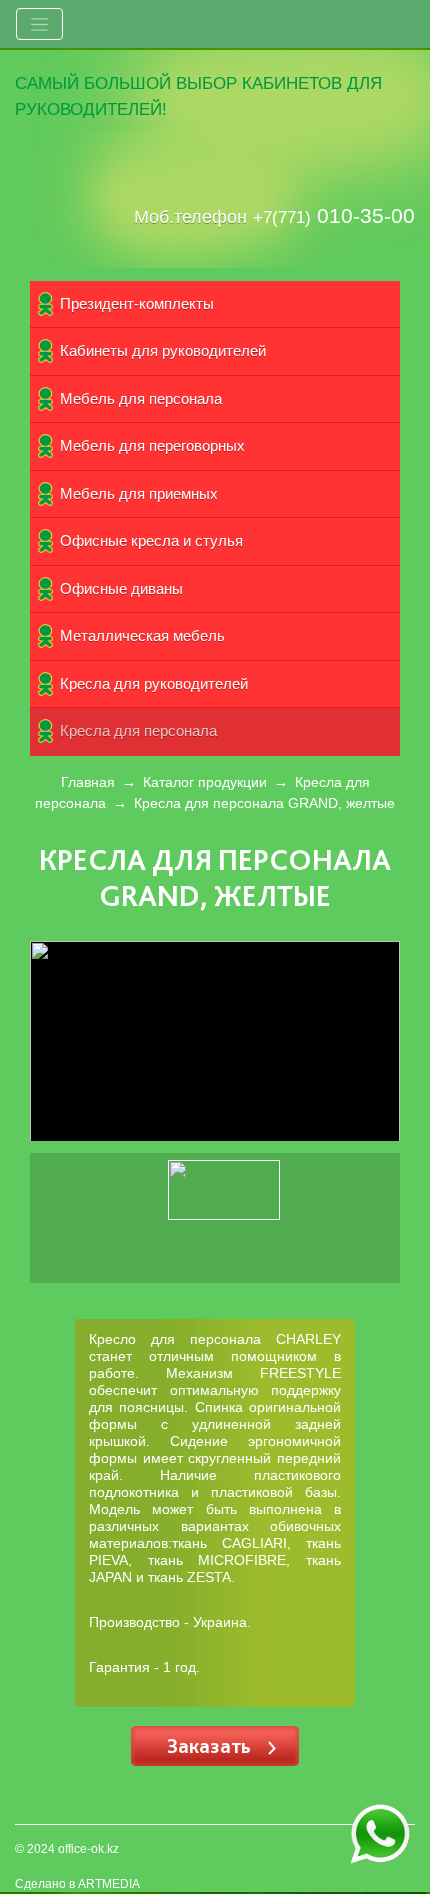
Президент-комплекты (137, 303)
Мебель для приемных (139, 493)
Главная (88, 782)
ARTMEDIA (109, 1884)
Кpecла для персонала (138, 730)
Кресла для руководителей (154, 683)
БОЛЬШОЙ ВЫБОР (160, 83)
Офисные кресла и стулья (151, 540)
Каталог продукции (205, 782)
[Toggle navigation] (39, 24)
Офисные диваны (121, 588)
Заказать (211, 1745)
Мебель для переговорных (152, 445)
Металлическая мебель (142, 635)
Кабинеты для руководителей (163, 350)
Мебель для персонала (141, 398)
